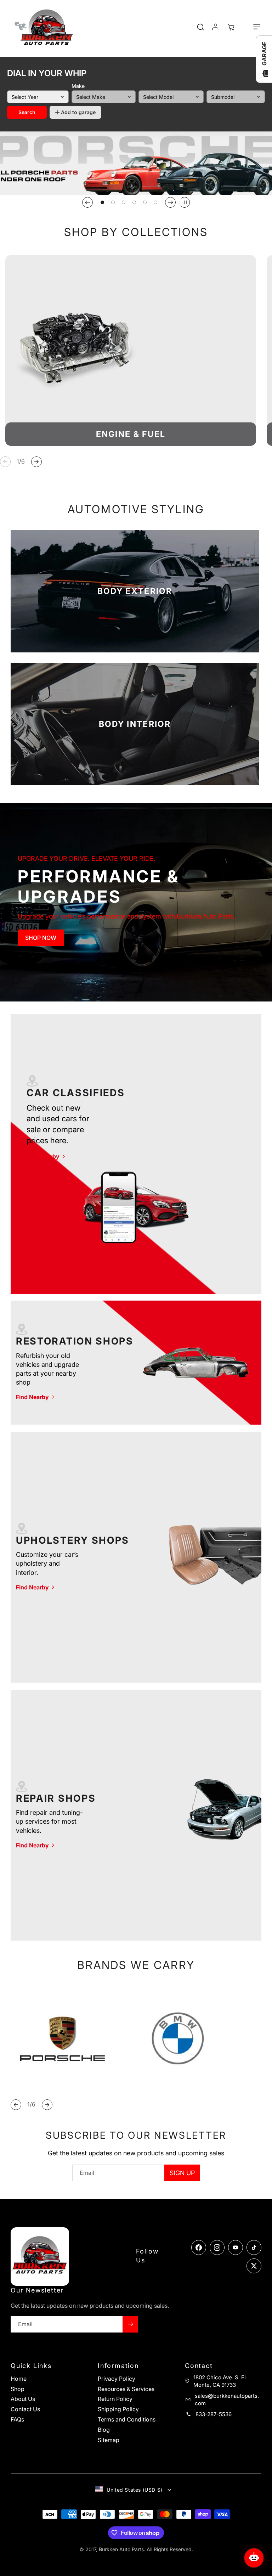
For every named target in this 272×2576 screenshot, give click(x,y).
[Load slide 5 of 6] (145, 202)
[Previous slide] (87, 202)
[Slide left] (5, 462)
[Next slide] (170, 202)
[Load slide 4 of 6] (134, 202)
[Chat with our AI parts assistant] (254, 2558)
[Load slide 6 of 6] (155, 202)
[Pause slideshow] (185, 202)
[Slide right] (36, 462)
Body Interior (135, 724)
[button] (253, 27)
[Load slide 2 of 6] (113, 202)
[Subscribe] (130, 2324)
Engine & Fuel (131, 434)
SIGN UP (182, 2173)
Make (78, 86)
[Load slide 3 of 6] (124, 202)
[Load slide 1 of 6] (102, 202)
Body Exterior (135, 591)
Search (27, 112)
